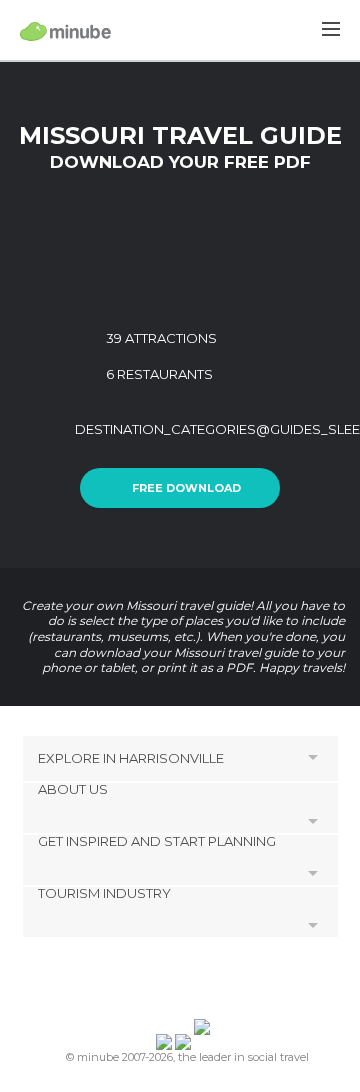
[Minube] (65, 31)
